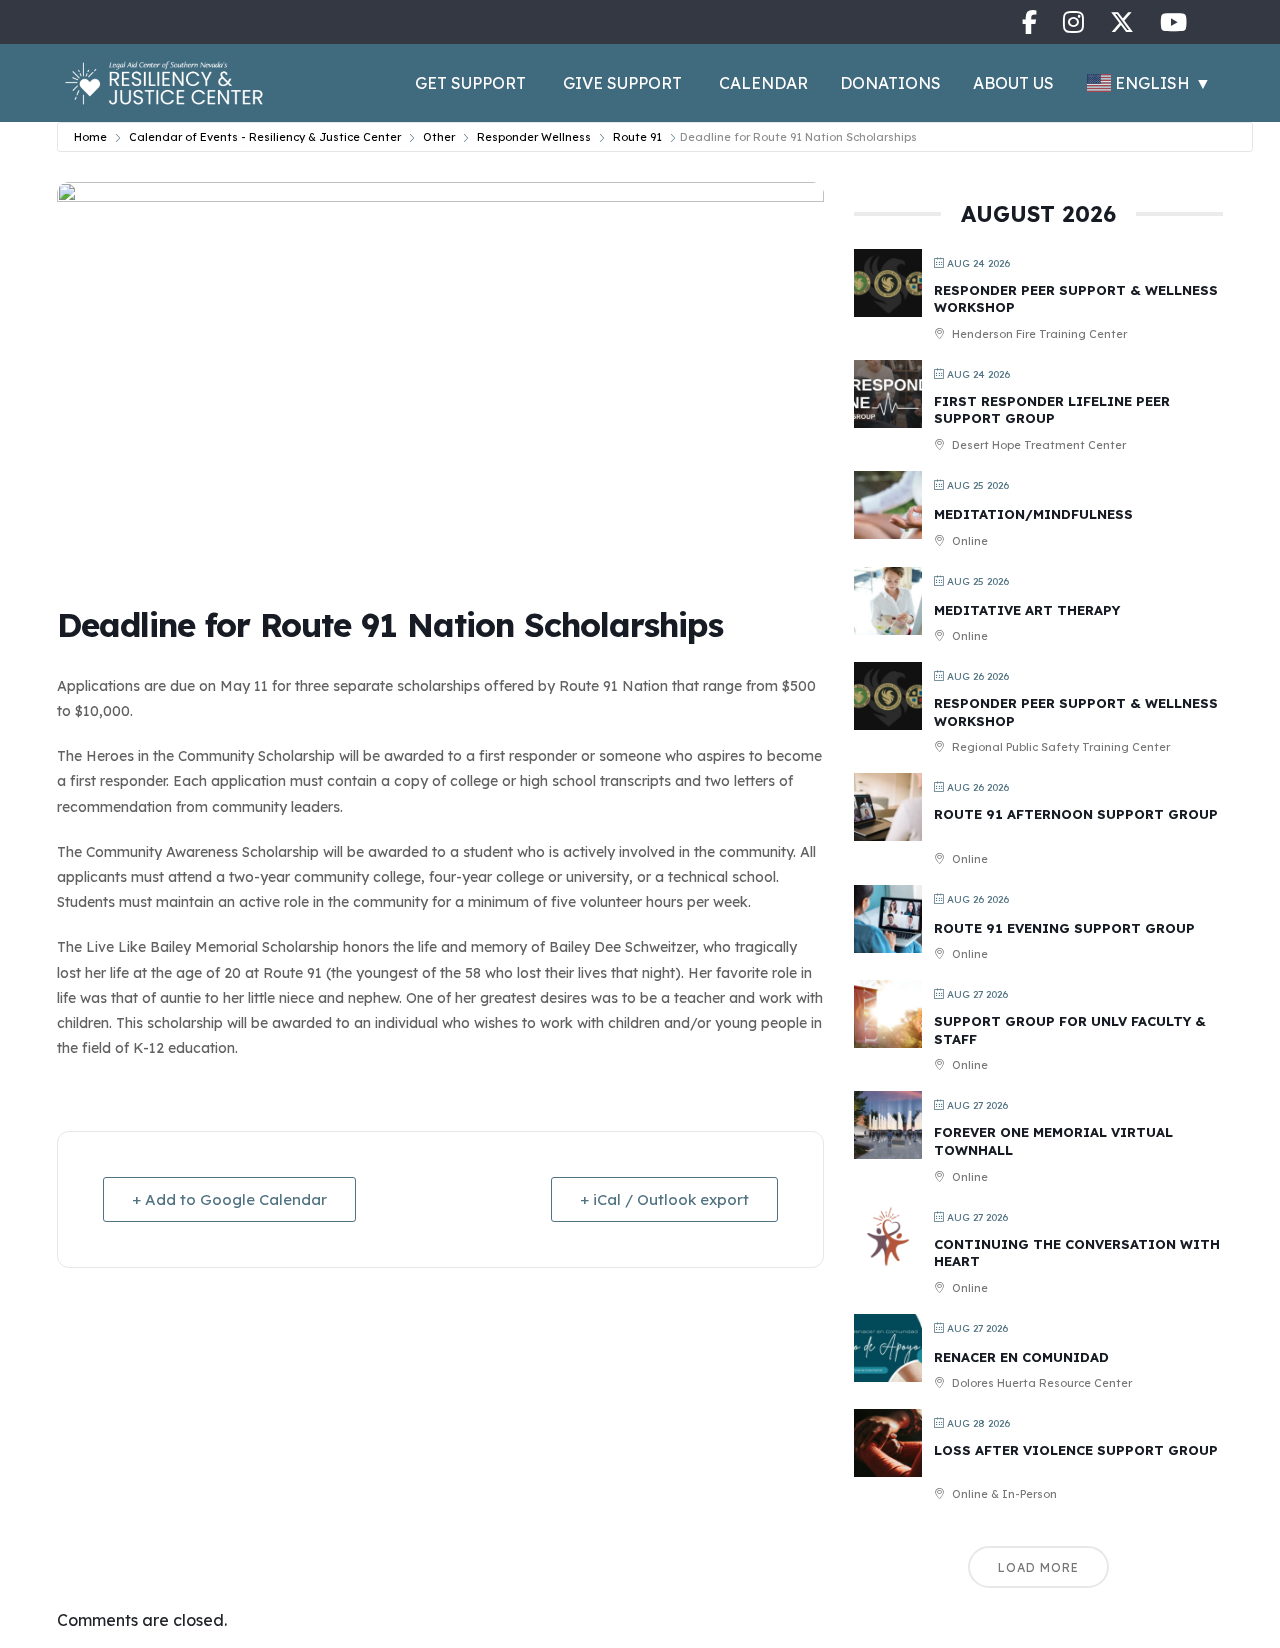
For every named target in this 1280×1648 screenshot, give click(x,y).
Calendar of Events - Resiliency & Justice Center (265, 137)
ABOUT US (1013, 83)
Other (439, 137)
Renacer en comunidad (1021, 1357)
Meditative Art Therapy (1027, 610)
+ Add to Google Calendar (229, 1199)
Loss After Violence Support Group (1076, 1450)
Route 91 (637, 137)
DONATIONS (890, 83)
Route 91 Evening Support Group (1064, 928)
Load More (1038, 1567)
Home (90, 137)
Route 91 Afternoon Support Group (1076, 814)
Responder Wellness (534, 137)
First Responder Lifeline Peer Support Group (1052, 410)
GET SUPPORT (470, 83)
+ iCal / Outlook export (664, 1199)
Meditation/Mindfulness (1033, 514)
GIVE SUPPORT (622, 83)
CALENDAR (763, 83)
